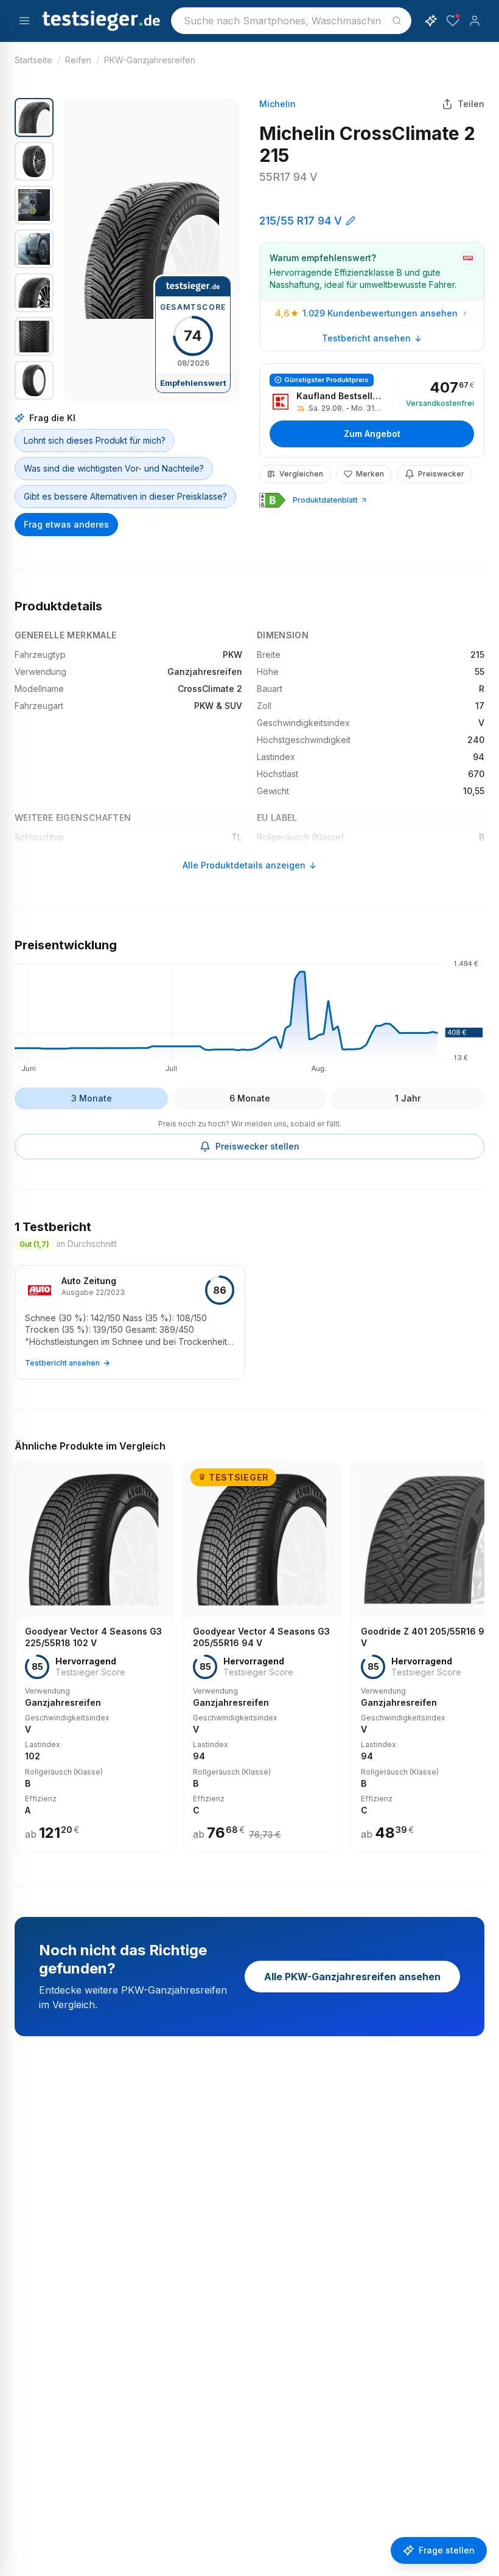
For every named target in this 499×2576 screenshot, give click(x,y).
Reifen (78, 60)
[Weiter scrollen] (481, 1648)
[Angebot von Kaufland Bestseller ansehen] (372, 410)
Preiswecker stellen (257, 1146)
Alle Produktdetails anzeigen (244, 865)
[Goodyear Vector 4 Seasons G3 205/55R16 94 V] (262, 1657)
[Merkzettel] (453, 21)
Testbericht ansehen (366, 338)
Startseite (33, 60)
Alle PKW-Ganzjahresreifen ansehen (352, 1977)
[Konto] (475, 21)
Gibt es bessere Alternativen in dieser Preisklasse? (125, 496)
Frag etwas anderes (66, 524)
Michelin (277, 104)
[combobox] (291, 21)
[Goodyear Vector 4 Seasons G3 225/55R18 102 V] (94, 1657)
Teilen (471, 104)
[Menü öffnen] (24, 21)
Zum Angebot (372, 434)
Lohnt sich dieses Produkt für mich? (95, 440)
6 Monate (250, 1098)
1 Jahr (408, 1098)
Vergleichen (301, 474)
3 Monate (92, 1098)
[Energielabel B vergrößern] (272, 500)
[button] (152, 250)
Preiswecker (441, 474)
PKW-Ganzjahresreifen (150, 60)
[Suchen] (397, 21)
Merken (370, 474)
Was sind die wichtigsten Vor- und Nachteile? (114, 468)
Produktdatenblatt (325, 500)
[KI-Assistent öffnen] (431, 21)
